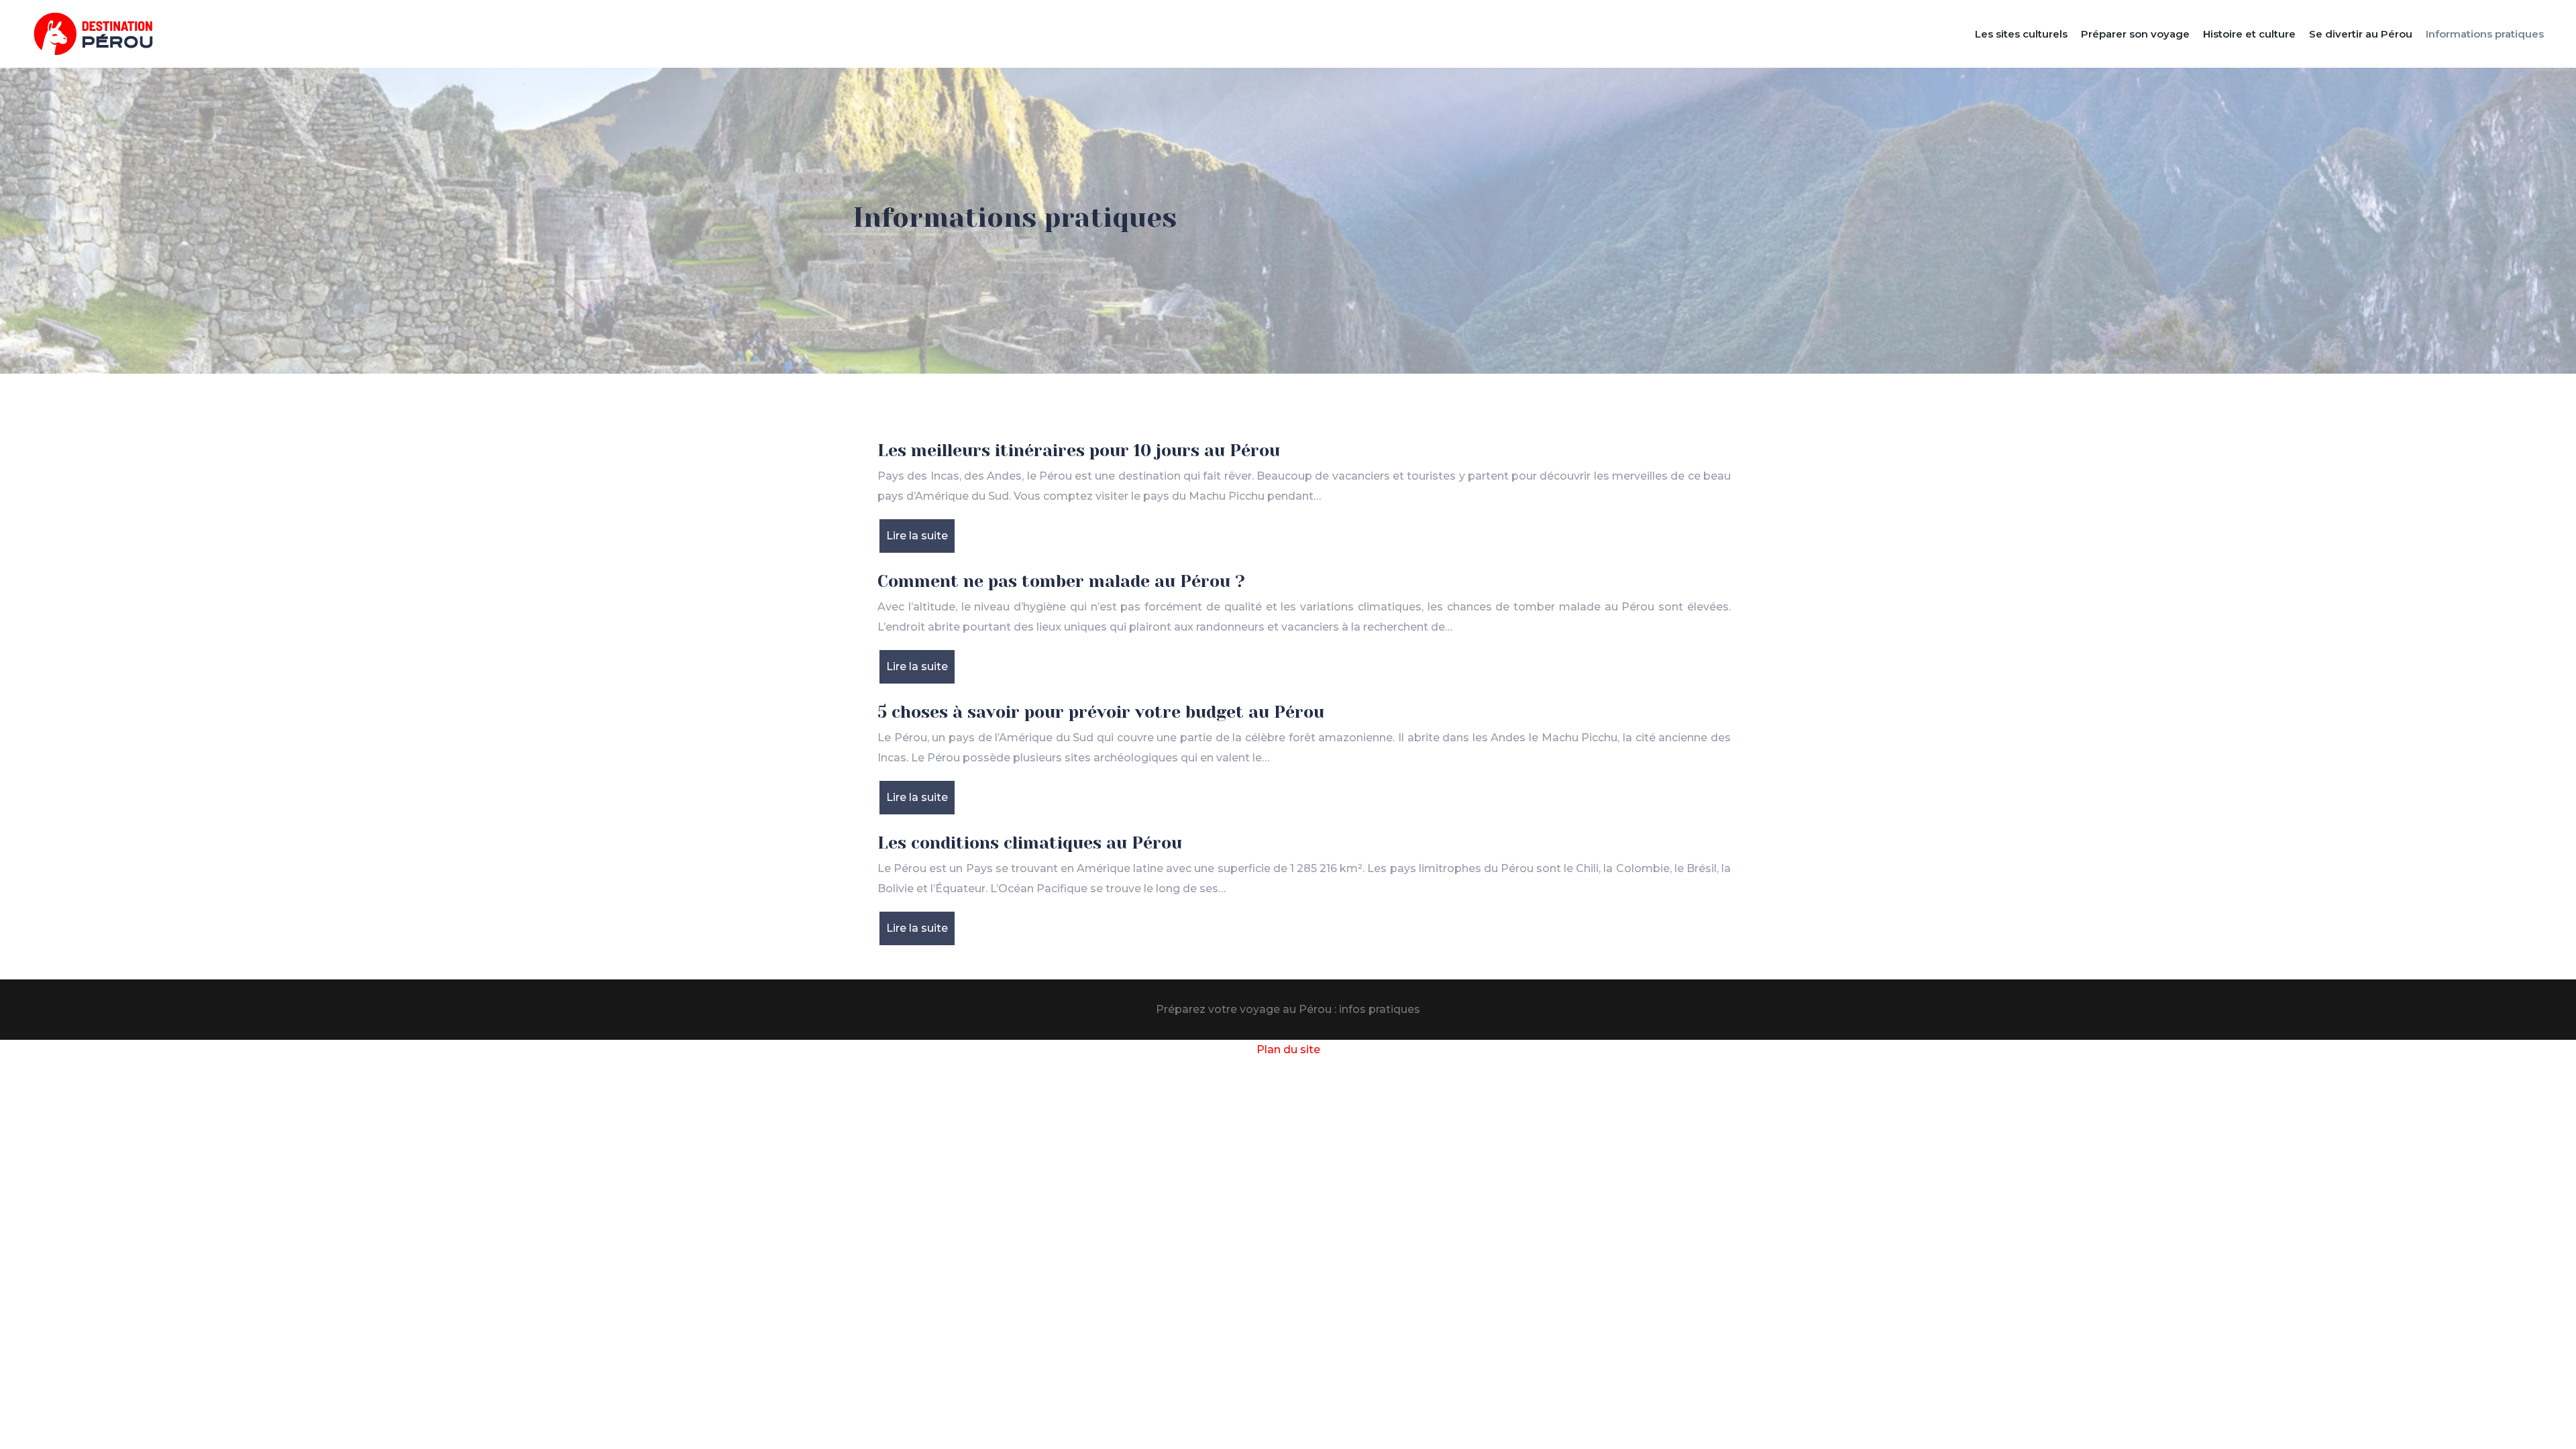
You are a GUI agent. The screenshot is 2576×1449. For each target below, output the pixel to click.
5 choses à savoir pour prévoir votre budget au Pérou (1101, 712)
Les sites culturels (2021, 34)
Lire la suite (917, 536)
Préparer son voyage (2135, 34)
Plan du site (1288, 1050)
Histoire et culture (2249, 34)
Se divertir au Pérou (2361, 34)
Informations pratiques (2485, 34)
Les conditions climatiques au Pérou (1030, 843)
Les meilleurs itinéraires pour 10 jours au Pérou (1079, 450)
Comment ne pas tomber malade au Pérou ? (1061, 581)
